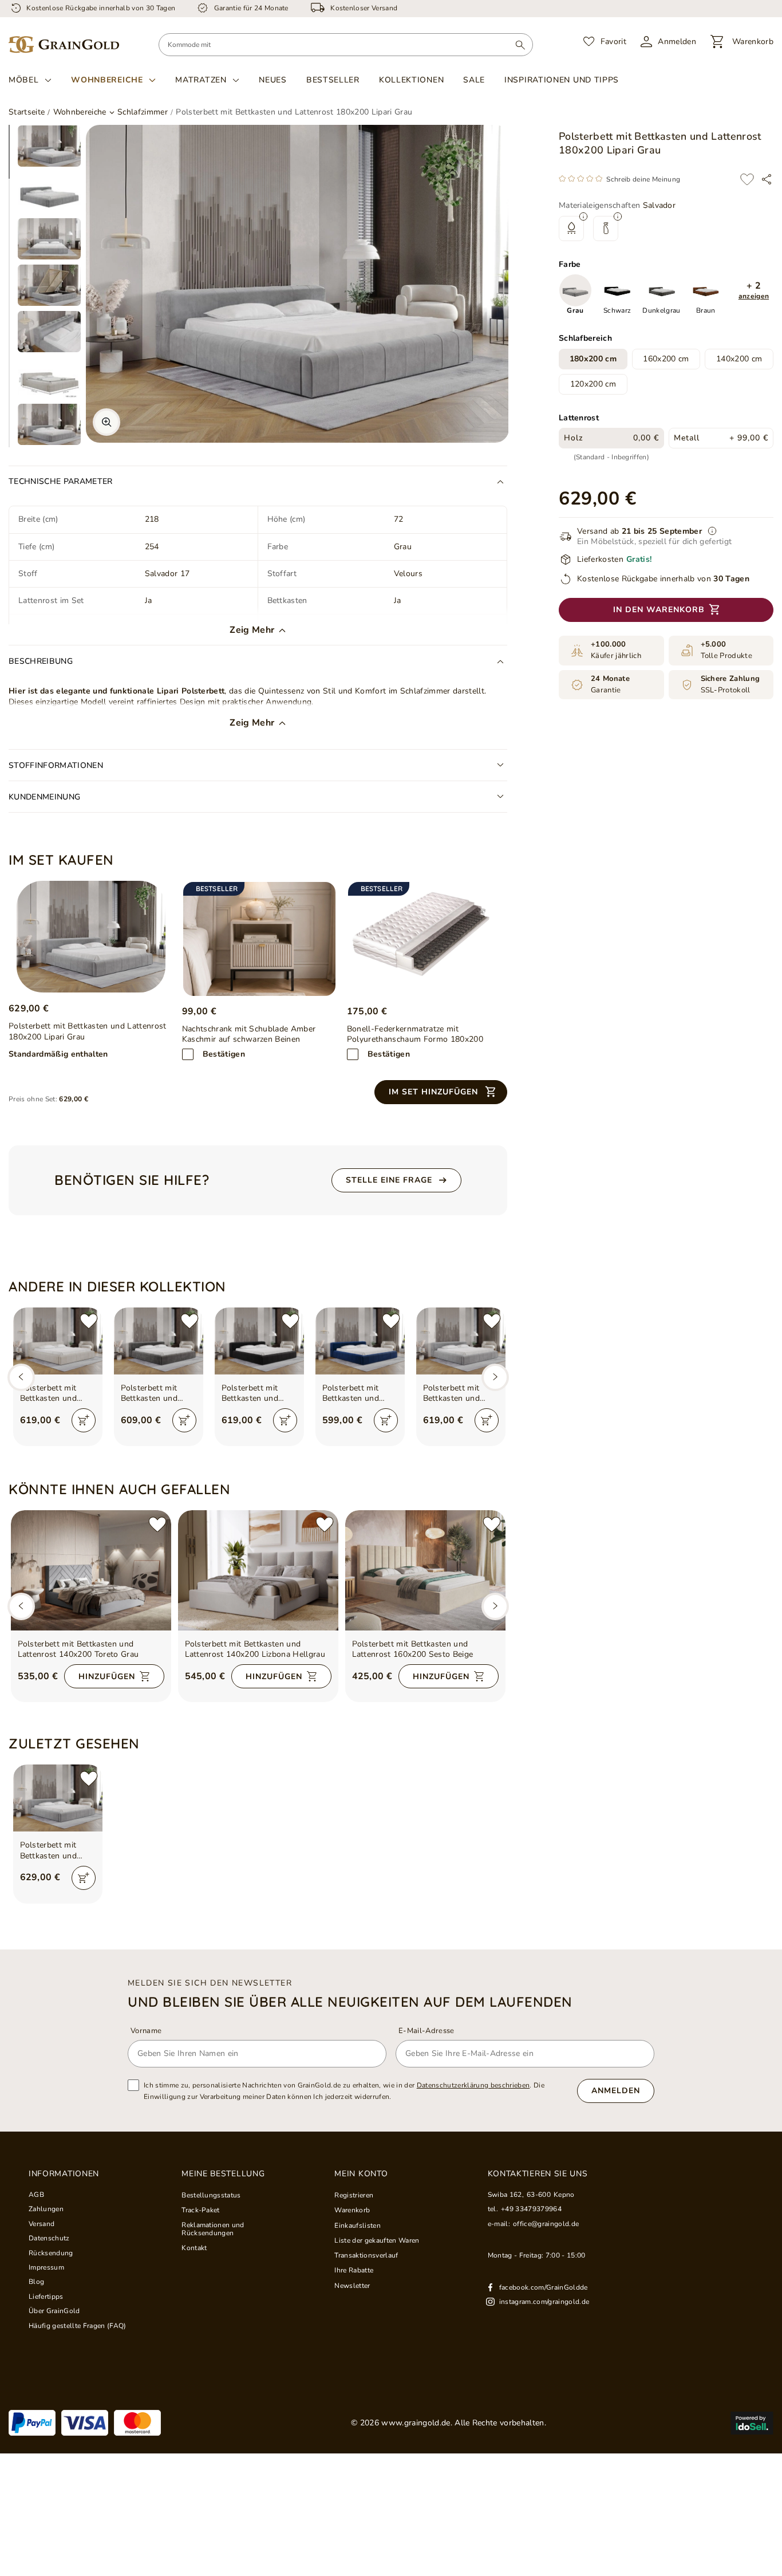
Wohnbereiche (107, 80)
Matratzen (201, 80)
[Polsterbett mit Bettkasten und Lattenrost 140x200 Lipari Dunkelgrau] (159, 1341)
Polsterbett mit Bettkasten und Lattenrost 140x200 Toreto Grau (78, 1649)
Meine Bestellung (223, 2174)
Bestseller (333, 80)
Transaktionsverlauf (366, 2255)
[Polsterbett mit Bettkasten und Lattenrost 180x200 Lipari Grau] (91, 937)
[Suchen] (520, 45)
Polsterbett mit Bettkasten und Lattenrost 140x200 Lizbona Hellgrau (255, 1649)
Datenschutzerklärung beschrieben (473, 2085)
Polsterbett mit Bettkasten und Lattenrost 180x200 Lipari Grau (57, 1850)
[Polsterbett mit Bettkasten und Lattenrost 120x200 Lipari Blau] (360, 1341)
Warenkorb (352, 2210)
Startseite (27, 112)
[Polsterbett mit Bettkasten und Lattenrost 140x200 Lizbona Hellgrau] (258, 1570)
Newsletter (352, 2286)
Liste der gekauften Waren (377, 2240)
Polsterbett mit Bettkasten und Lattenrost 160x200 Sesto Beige (413, 1649)
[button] (754, 291)
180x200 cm (593, 359)
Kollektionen (411, 80)
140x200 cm (739, 359)
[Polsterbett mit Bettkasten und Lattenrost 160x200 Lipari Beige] (58, 1341)
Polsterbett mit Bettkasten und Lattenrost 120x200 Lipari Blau (360, 1393)
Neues (273, 80)
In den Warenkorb (659, 610)
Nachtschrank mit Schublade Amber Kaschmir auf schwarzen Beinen (249, 1034)
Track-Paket (201, 2210)
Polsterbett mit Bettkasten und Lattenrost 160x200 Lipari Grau (460, 1393)
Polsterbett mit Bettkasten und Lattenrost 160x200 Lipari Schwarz (259, 1393)
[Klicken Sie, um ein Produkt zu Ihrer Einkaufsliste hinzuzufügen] (747, 179)
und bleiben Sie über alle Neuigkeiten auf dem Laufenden (350, 2002)
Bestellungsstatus (211, 2195)
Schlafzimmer (143, 112)
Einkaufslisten (358, 2226)
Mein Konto (361, 2174)
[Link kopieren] (767, 179)
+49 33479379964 (531, 2209)
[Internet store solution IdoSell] (752, 2423)
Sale (474, 80)
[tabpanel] (49, 146)
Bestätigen (224, 1054)
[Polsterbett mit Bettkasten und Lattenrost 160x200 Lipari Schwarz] (259, 1341)
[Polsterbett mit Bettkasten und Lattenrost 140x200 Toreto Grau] (91, 1570)
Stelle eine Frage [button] (389, 1180)
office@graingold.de (546, 2224)
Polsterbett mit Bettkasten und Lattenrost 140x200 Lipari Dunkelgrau (158, 1393)
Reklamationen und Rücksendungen (213, 2229)
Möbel (24, 80)
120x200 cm (593, 384)
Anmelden (616, 2091)
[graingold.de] (64, 45)
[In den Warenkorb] (84, 1420)
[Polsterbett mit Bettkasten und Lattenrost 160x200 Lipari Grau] (461, 1341)
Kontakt (194, 2248)
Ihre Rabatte (354, 2270)
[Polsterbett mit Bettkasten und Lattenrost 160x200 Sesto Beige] (425, 1570)
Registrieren (354, 2195)
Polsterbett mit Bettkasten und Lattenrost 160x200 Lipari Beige (57, 1393)
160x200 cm (666, 359)
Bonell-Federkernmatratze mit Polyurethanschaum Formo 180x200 (415, 1034)
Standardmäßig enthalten (58, 1054)
